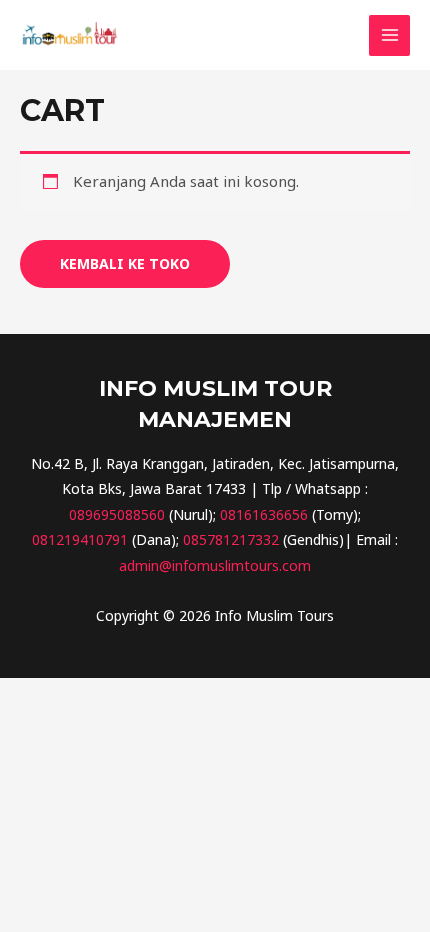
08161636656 (264, 514)
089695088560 (117, 514)
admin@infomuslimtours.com (215, 565)
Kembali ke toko (125, 263)
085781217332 (231, 539)
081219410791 (80, 539)
